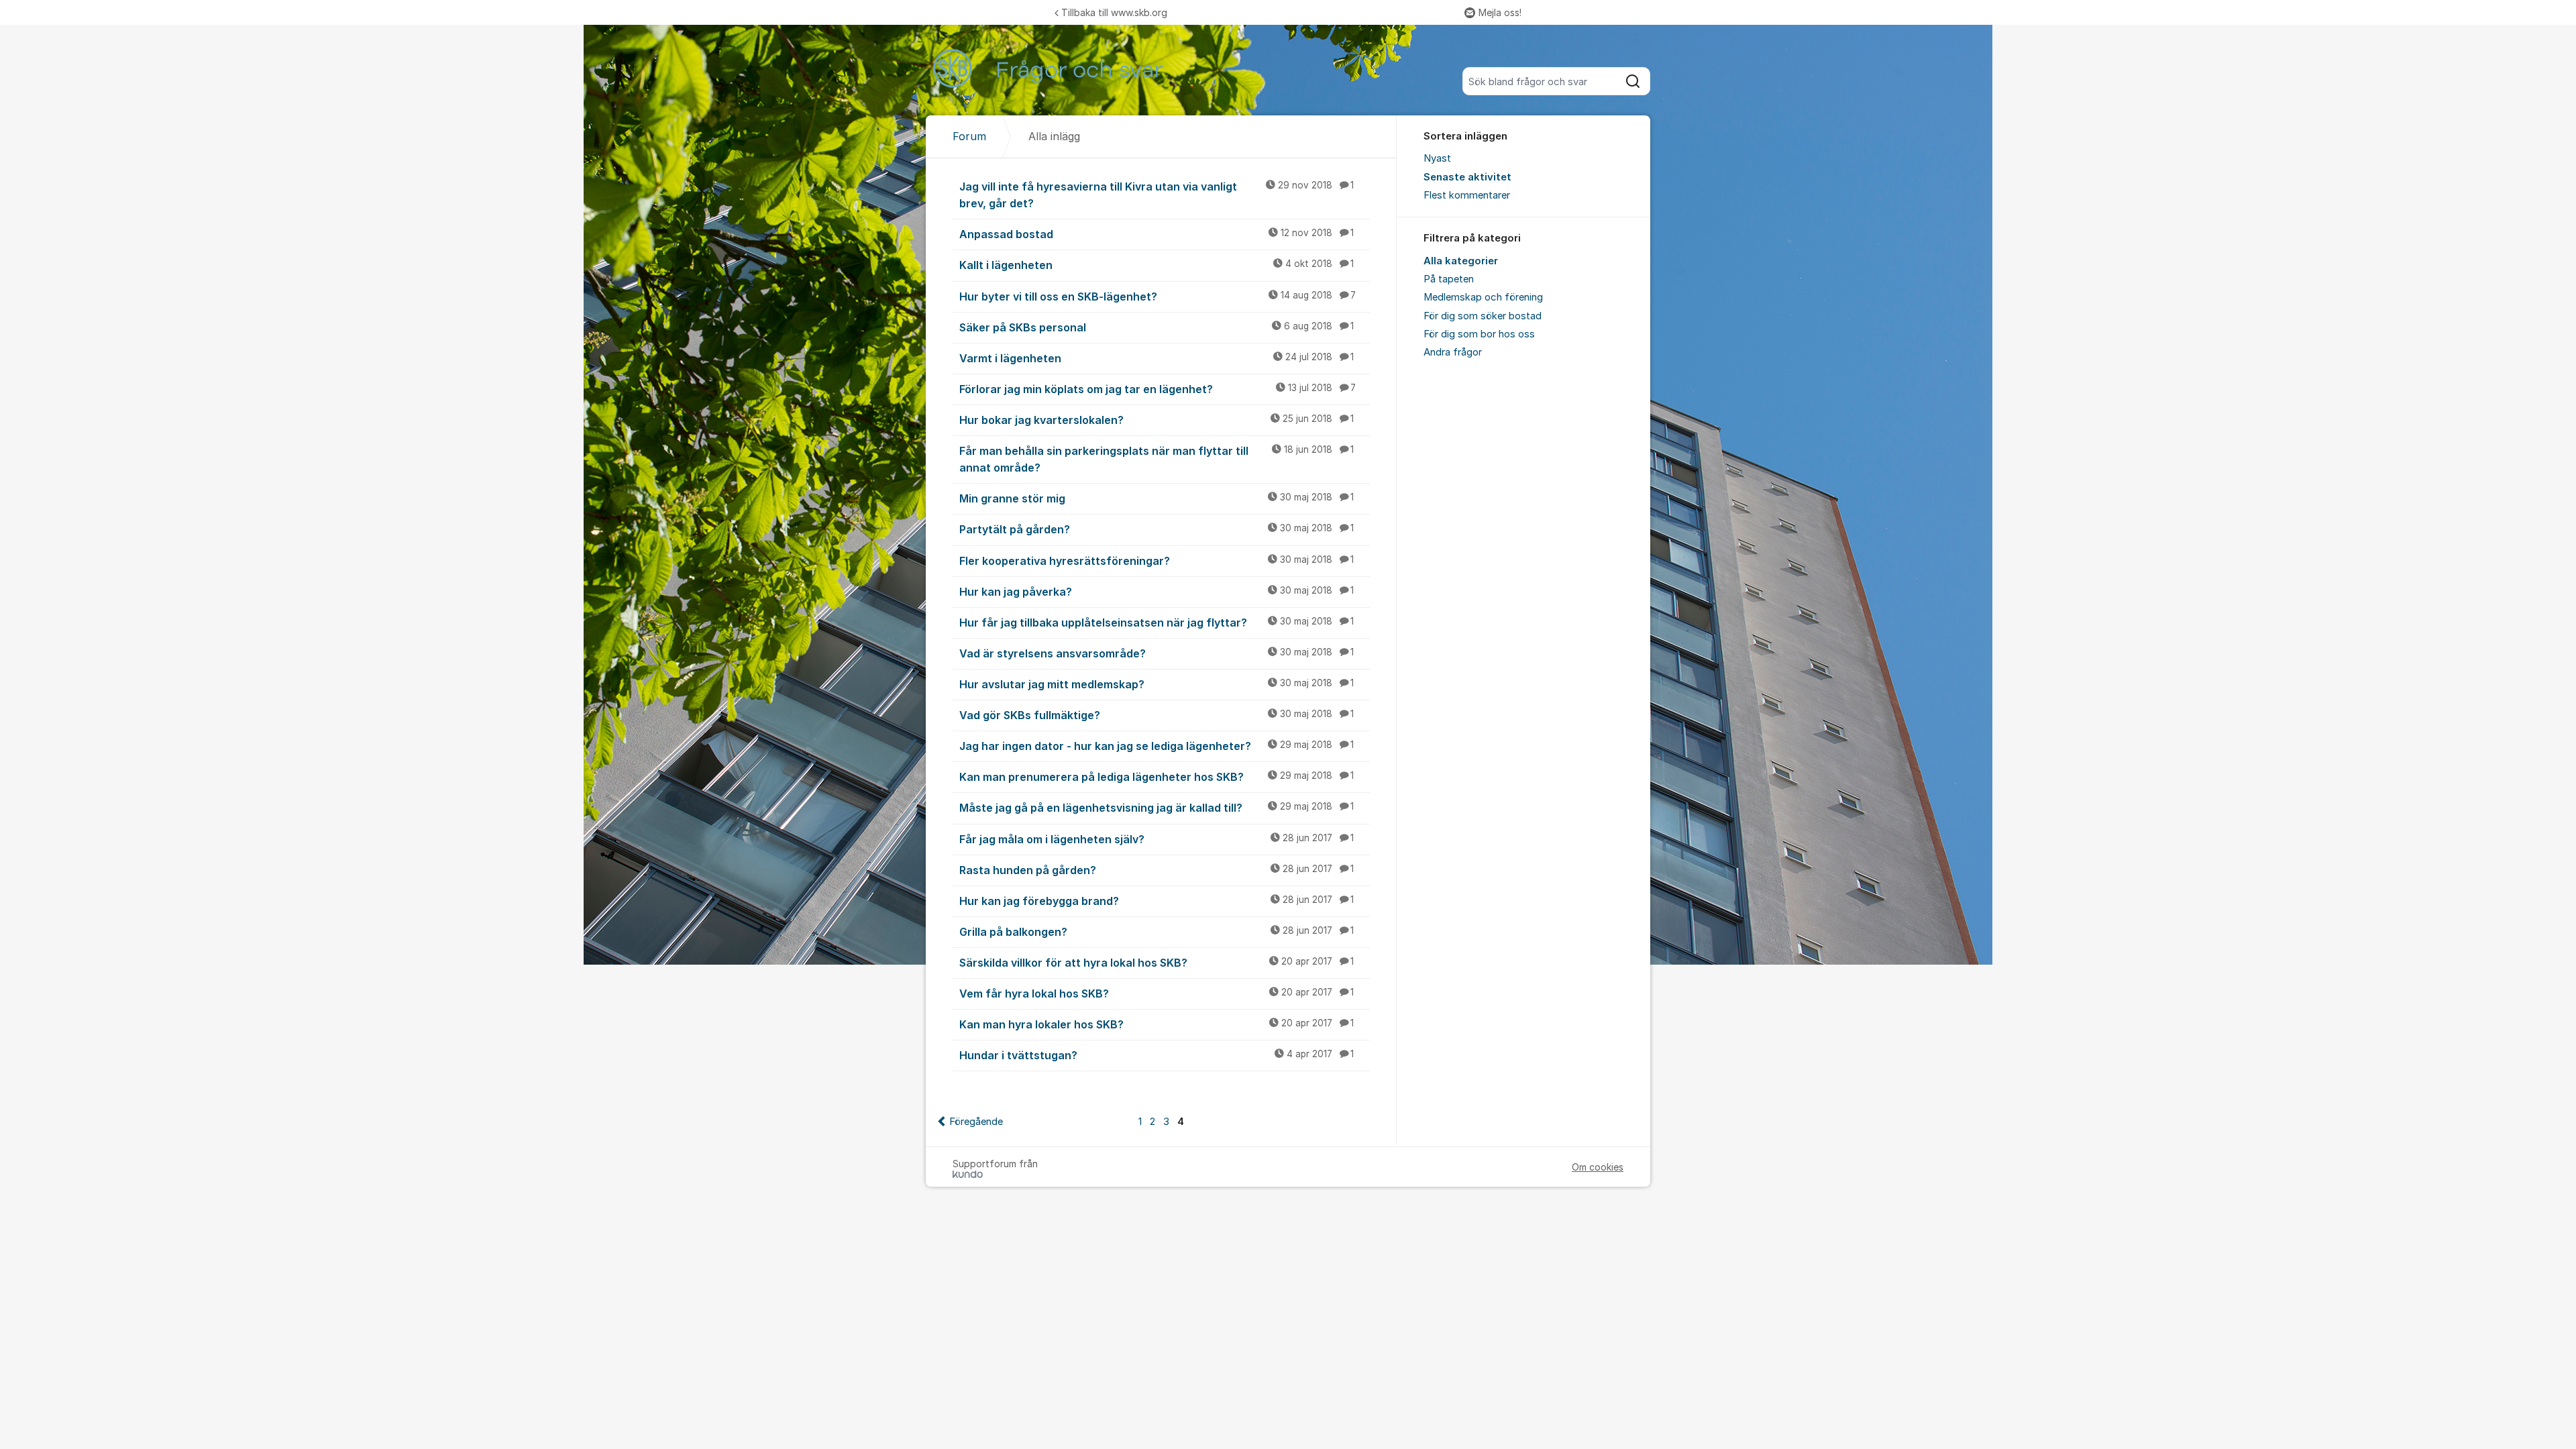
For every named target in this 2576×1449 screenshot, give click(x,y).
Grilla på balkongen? (1157, 932)
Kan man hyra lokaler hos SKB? (1157, 1024)
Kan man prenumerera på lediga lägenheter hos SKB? (1157, 777)
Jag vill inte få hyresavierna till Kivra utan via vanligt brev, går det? (1157, 195)
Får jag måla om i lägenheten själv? (1157, 839)
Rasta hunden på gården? (1157, 870)
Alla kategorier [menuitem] (1461, 261)
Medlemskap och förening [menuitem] (1483, 297)
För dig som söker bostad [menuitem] (1483, 316)
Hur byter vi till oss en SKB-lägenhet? (1158, 297)
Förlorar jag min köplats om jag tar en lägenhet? (1158, 389)
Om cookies (1598, 1167)
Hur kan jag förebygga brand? (1157, 901)
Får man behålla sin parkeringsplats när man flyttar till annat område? (1157, 459)
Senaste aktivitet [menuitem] (1467, 177)
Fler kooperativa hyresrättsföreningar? (1157, 561)
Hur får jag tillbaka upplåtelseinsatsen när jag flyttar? (1157, 623)
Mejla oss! (1500, 12)
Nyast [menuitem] (1437, 158)
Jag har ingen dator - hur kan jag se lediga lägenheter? (1157, 746)
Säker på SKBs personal (1157, 327)
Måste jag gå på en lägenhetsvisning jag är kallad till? (1157, 808)
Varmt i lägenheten (1157, 358)
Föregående (976, 1122)
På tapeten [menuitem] (1449, 279)
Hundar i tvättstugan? (1157, 1055)
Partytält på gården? (1157, 529)
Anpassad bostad (1157, 234)
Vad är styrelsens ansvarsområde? (1157, 653)
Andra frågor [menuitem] (1453, 352)
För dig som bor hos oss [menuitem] (1479, 334)
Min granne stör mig (1157, 498)
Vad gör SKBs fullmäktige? (1157, 715)
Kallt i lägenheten (1157, 265)
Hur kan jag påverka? (1157, 592)
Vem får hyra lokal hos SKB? (1157, 994)
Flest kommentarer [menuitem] (1467, 195)
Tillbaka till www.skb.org (1114, 12)
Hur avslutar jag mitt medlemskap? (1157, 684)
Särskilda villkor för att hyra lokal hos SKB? (1157, 963)
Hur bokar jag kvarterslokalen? (1157, 420)
